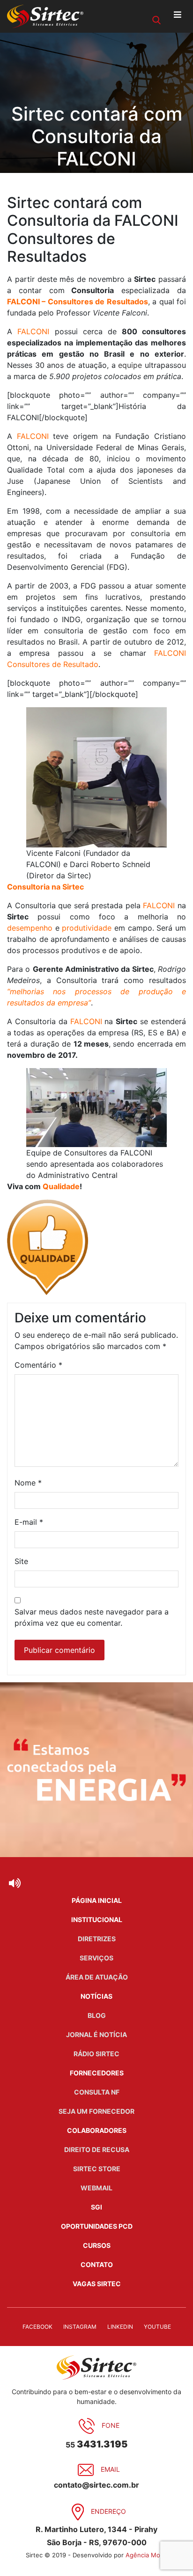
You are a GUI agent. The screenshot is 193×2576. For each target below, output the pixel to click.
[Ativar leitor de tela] (15, 1883)
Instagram (80, 2327)
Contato (97, 2264)
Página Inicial (97, 1900)
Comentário (38, 1365)
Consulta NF (97, 2092)
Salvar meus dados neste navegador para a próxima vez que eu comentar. (92, 1617)
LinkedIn (120, 2327)
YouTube (157, 2327)
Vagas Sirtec (97, 2284)
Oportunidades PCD (97, 2226)
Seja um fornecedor (96, 2111)
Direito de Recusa (97, 2149)
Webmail (96, 2188)
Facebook (37, 2327)
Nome (28, 1483)
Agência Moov (146, 2555)
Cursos (97, 2245)
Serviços (96, 1958)
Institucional (97, 1919)
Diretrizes (97, 1939)
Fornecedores (97, 2073)
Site (21, 1561)
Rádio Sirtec (96, 2054)
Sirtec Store (97, 2169)
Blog (97, 2015)
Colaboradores (97, 2130)
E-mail (29, 1522)
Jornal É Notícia (96, 2034)
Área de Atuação (97, 1977)
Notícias (96, 1996)
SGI (96, 2207)
